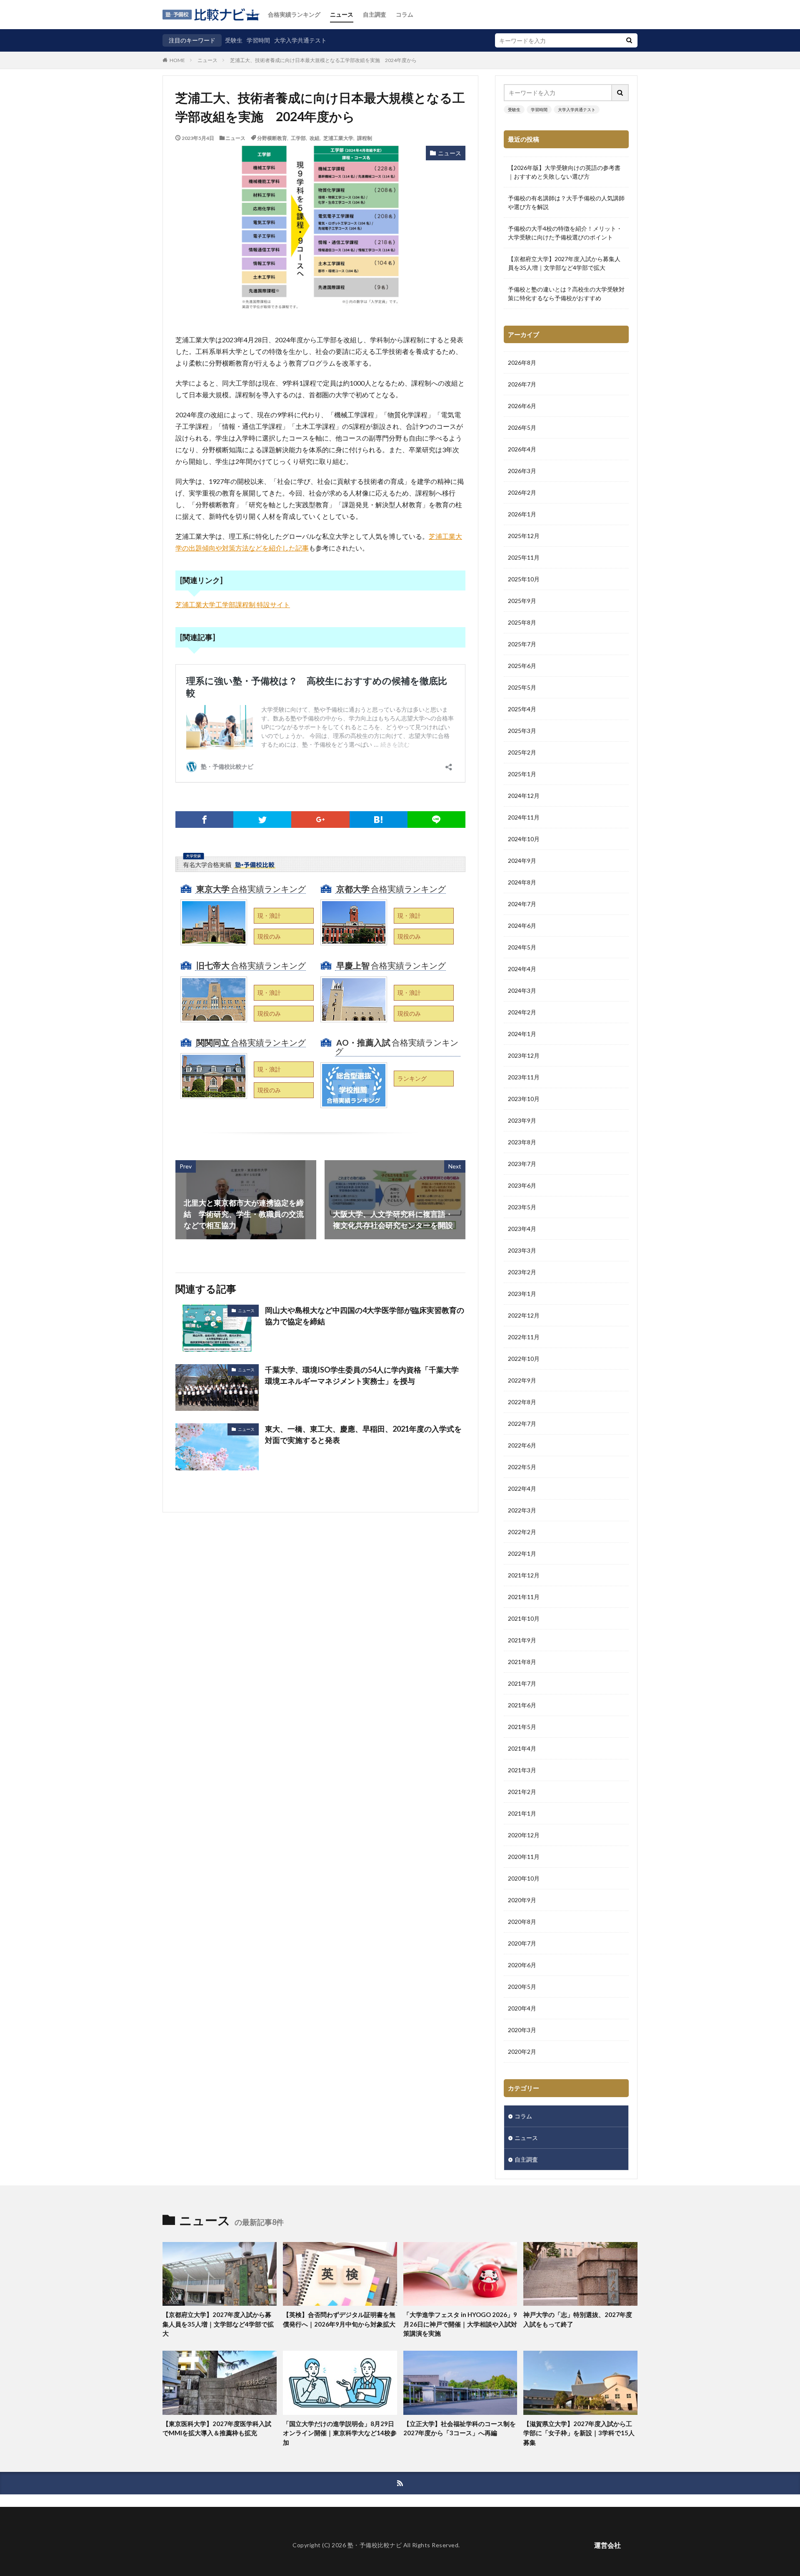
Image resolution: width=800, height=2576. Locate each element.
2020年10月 (524, 1878)
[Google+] (320, 820)
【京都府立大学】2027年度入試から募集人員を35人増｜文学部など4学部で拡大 (564, 263)
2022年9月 (522, 1380)
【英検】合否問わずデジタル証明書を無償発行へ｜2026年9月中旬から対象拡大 (339, 2319)
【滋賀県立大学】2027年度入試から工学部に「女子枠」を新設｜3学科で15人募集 (579, 2433)
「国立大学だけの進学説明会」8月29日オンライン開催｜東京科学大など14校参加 (340, 2433)
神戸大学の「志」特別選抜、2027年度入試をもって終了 (578, 2319)
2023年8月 (522, 1142)
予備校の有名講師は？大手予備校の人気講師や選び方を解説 (566, 202)
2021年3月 (522, 1770)
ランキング (412, 1078)
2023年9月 (522, 1120)
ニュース (342, 14)
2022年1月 (522, 1553)
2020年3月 (522, 2030)
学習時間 (258, 40)
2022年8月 (522, 1402)
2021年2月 (522, 1792)
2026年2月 (522, 492)
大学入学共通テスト (300, 40)
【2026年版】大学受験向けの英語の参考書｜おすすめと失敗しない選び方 (564, 172)
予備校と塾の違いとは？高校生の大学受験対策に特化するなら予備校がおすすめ (566, 294)
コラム (405, 14)
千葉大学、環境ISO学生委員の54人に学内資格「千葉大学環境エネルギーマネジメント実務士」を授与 (362, 1375)
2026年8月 (522, 362)
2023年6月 (522, 1185)
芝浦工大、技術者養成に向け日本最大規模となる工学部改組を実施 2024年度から (323, 60)
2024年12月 (524, 796)
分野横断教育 (272, 138)
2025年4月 (522, 709)
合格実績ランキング (294, 14)
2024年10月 (524, 839)
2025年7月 (522, 644)
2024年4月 (522, 969)
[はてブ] (379, 820)
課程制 (365, 138)
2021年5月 (522, 1727)
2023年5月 (522, 1207)
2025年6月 (522, 666)
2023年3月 (522, 1250)
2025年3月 (522, 731)
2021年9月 (522, 1640)
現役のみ (269, 936)
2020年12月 (524, 1835)
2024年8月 (522, 882)
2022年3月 (522, 1510)
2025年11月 (524, 557)
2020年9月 (522, 1900)
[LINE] (436, 820)
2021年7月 (522, 1683)
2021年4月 (522, 1748)
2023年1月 (522, 1294)
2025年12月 (524, 536)
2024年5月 (522, 947)
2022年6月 (522, 1445)
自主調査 (375, 14)
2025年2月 (522, 752)
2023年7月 (522, 1164)
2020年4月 (522, 2008)
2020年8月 (522, 1922)
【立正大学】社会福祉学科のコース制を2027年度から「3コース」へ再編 (460, 2428)
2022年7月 (522, 1424)
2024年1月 (522, 1034)
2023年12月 (524, 1055)
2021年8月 (522, 1662)
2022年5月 (522, 1467)
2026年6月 (522, 406)
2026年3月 (522, 471)
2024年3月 (522, 990)
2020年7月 (522, 1943)
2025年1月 (522, 774)
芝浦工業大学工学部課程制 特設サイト (233, 604)
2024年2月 (522, 1012)
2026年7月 (522, 384)
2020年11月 (524, 1857)
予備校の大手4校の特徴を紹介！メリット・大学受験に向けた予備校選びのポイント (565, 233)
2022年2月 (522, 1532)
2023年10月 (524, 1099)
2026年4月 (522, 449)
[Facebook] (204, 820)
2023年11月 (524, 1077)
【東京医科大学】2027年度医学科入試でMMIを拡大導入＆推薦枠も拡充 (217, 2428)
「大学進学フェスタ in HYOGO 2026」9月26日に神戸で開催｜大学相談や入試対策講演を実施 (460, 2324)
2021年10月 (524, 1618)
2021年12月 (524, 1575)
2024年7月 (522, 904)
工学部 (298, 138)
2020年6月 (522, 1965)
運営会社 (607, 2545)
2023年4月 (522, 1229)
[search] (629, 40)
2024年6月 (522, 926)
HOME (177, 60)
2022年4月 (522, 1489)
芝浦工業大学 (338, 138)
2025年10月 (524, 579)
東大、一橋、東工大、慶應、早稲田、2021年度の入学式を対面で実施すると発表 (363, 1434)
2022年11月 (524, 1337)
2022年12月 (524, 1315)
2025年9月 (522, 601)
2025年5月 (522, 687)
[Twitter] (262, 820)
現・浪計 (269, 916)
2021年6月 (522, 1705)
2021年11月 (524, 1597)
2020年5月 (522, 1987)
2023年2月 (522, 1272)
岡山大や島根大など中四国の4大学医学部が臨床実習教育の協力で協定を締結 (365, 1316)
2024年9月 (522, 861)
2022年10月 (524, 1359)
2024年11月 (524, 817)
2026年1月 (522, 514)
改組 (315, 138)
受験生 (234, 40)
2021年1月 (522, 1813)
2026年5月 (522, 427)
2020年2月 (522, 2052)
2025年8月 (522, 622)
